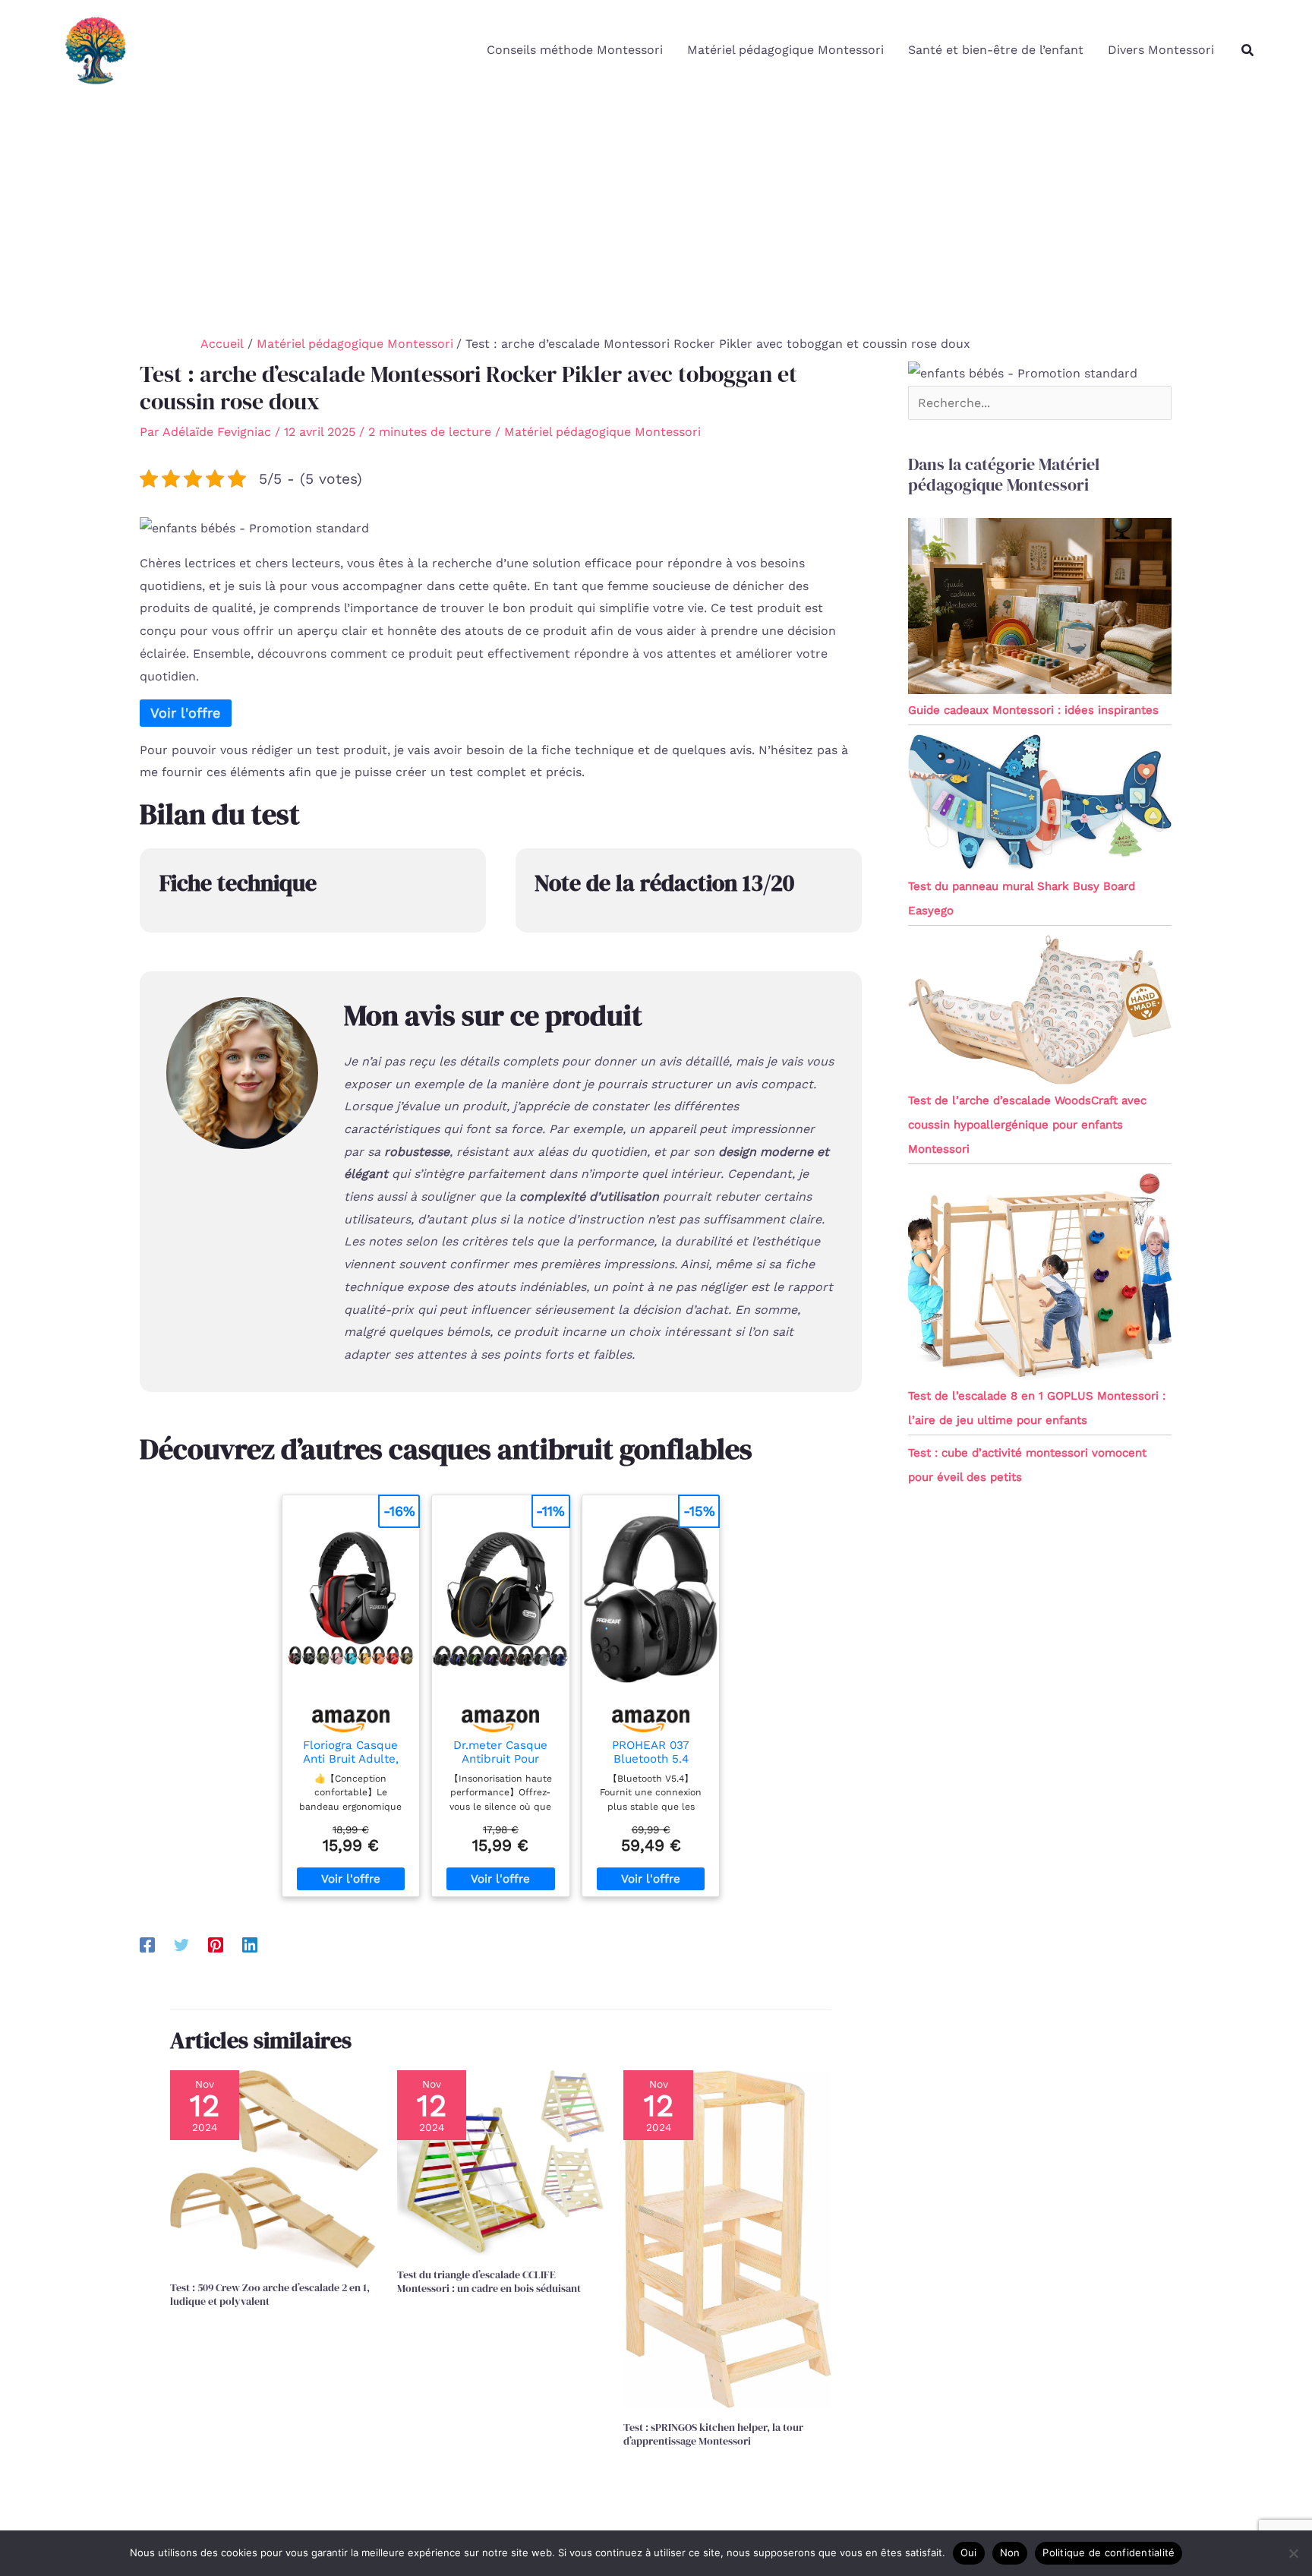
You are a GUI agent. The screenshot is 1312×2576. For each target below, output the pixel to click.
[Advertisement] (656, 214)
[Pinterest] (216, 1945)
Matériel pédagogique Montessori (785, 50)
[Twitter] (181, 1945)
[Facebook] (147, 1945)
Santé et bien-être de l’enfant (996, 50)
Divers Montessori (1161, 50)
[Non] (1293, 2553)
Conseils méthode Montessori (575, 50)
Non (1010, 2552)
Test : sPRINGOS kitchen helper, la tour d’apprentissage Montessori (713, 2434)
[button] (1248, 51)
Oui (969, 2552)
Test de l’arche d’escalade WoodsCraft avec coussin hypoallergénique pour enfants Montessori (1027, 1125)
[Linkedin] (250, 1945)
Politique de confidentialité (1109, 2552)
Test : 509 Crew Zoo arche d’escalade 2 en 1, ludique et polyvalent (270, 2294)
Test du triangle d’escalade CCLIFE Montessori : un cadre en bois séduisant (489, 2281)
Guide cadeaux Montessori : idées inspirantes (1033, 710)
